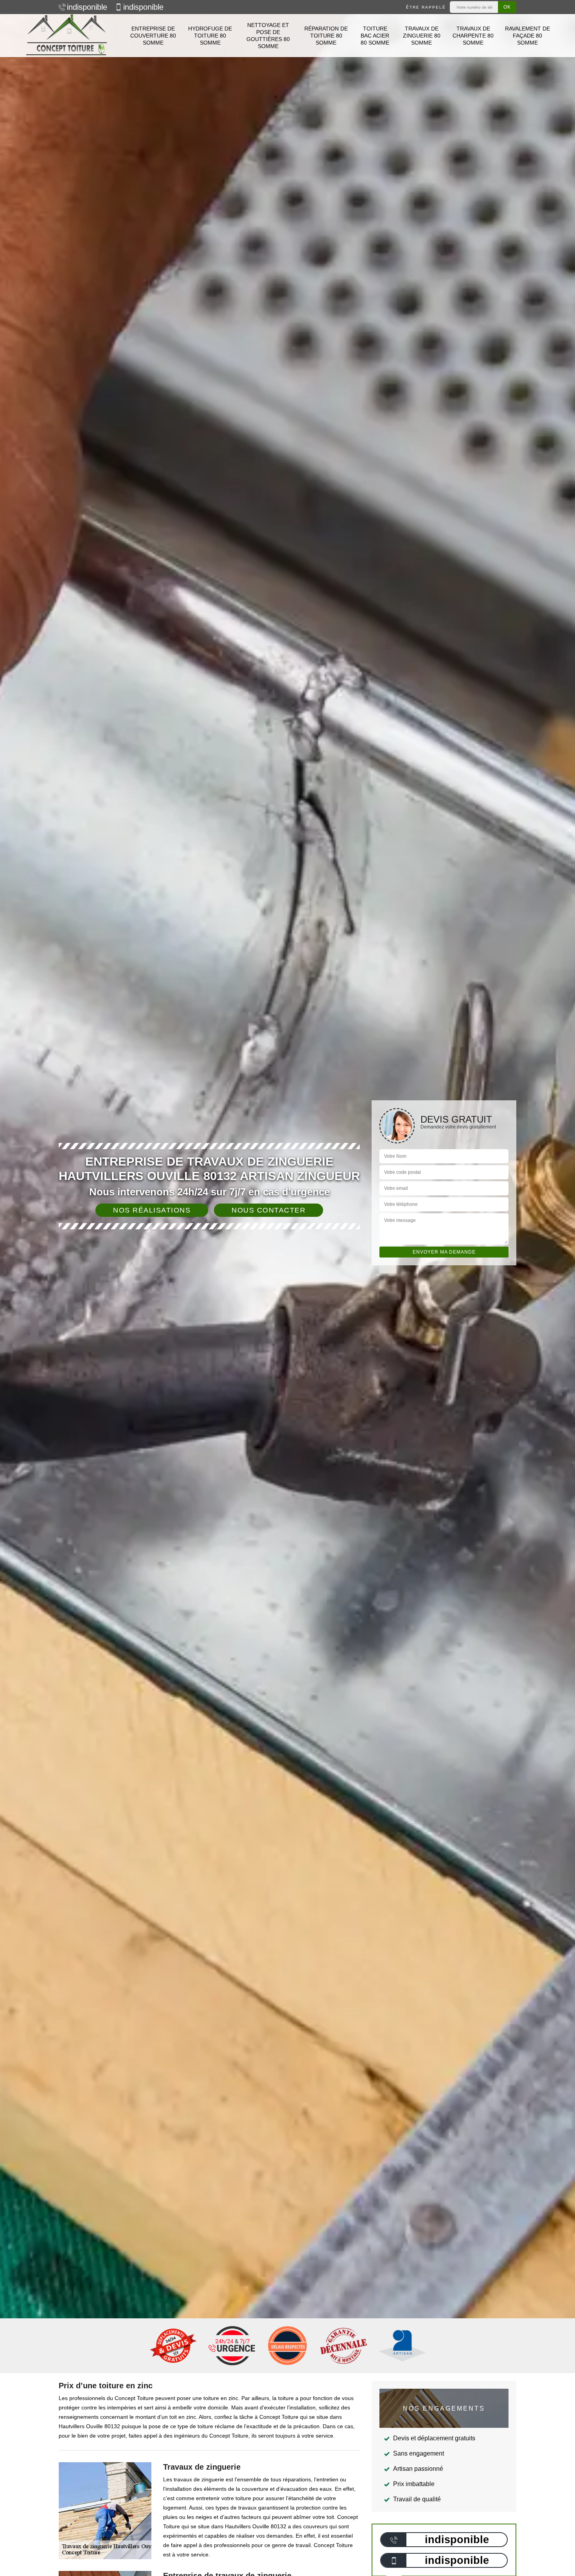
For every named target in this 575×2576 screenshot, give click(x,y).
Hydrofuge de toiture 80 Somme (210, 36)
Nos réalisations (152, 1210)
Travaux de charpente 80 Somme (473, 36)
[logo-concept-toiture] (66, 36)
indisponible (87, 7)
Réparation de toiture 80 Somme (326, 36)
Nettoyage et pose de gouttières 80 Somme (268, 36)
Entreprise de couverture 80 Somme (153, 36)
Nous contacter (269, 1210)
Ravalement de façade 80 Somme (527, 36)
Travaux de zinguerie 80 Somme (422, 36)
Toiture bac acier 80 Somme (375, 36)
